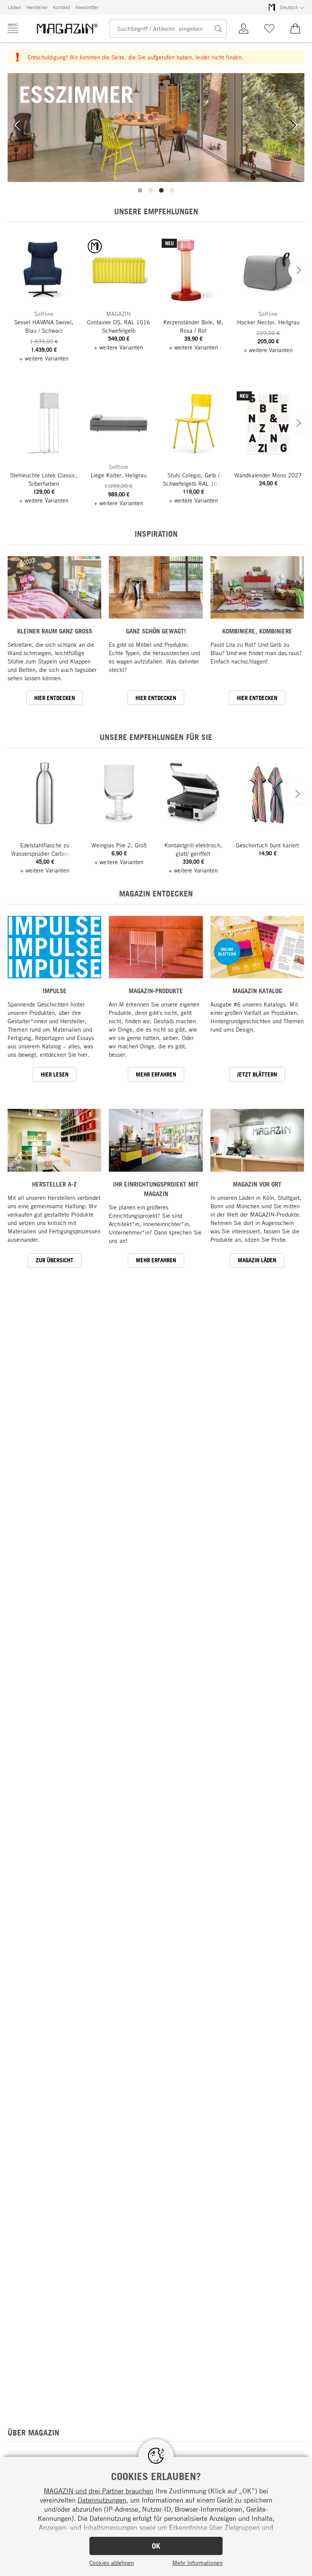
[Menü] (13, 28)
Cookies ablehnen (112, 2563)
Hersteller (37, 7)
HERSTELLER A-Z (54, 1184)
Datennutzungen (102, 2500)
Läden (14, 7)
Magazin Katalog (257, 991)
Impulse (55, 991)
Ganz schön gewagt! (156, 631)
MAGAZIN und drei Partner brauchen (99, 2491)
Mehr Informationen (197, 2563)
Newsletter (87, 7)
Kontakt (61, 7)
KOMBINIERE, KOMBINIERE (257, 631)
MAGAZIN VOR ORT (257, 1184)
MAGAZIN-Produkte (156, 991)
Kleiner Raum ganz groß (55, 631)
